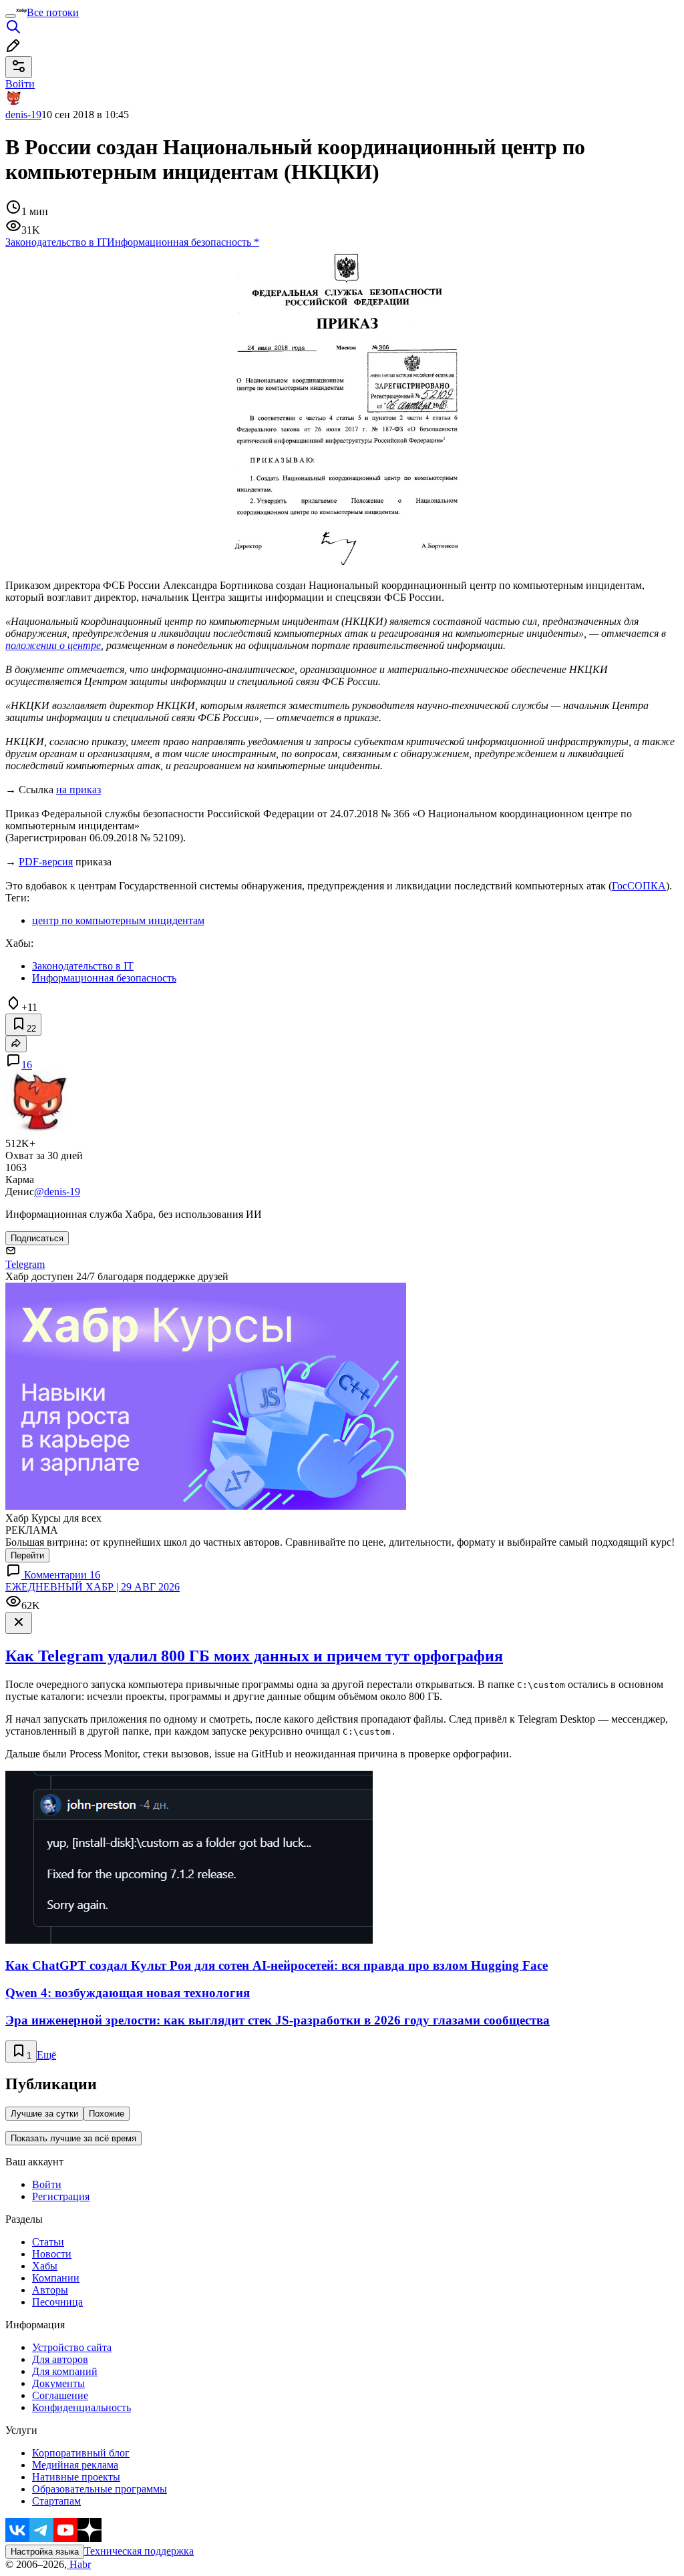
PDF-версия (46, 862)
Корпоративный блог (81, 2453)
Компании (56, 2278)
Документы (58, 2383)
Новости (52, 2254)
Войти (47, 2184)
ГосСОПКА (639, 886)
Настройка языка (45, 2552)
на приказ (78, 790)
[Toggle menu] (11, 16)
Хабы (45, 2266)
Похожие (107, 2114)
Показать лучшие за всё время (73, 2138)
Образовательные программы (100, 2489)
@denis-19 (57, 1192)
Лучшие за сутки (44, 2114)
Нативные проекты (76, 2477)
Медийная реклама (75, 2465)
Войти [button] (20, 84)
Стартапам (56, 2501)
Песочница (57, 2302)
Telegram (25, 1264)
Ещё (46, 2055)
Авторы (50, 2290)
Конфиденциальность (81, 2407)
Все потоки (53, 12)
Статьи (48, 2242)
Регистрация (61, 2196)
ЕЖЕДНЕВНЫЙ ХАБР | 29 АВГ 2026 (93, 1587)
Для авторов (60, 2359)
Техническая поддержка (139, 2551)
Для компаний (65, 2371)
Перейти (27, 1555)
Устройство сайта (72, 2347)
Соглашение (60, 2395)
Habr (79, 2564)
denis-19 (23, 115)
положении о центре (53, 645)
